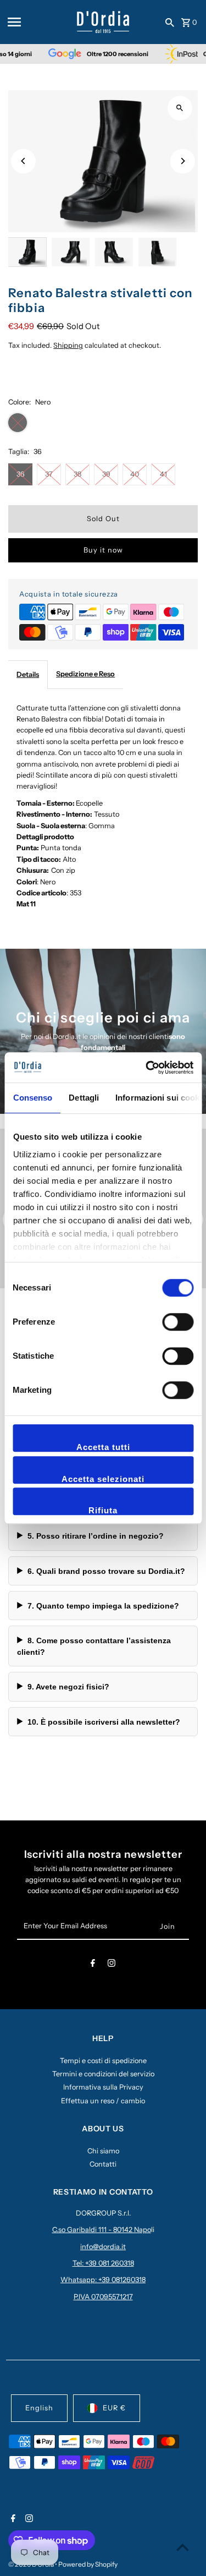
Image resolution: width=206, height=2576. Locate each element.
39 (106, 474)
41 (163, 474)
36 (21, 474)
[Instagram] (112, 1965)
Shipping (68, 345)
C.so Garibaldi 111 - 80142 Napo (102, 2230)
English (39, 2408)
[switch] (178, 1322)
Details (28, 674)
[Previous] (23, 161)
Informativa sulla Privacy (103, 2087)
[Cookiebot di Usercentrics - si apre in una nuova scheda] (147, 1068)
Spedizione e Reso (85, 674)
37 (49, 474)
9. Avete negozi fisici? (68, 1687)
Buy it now (103, 550)
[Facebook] (93, 1965)
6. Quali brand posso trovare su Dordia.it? (106, 1571)
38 (77, 474)
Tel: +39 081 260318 (103, 2263)
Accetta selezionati (103, 1479)
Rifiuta (103, 1510)
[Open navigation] (38, 22)
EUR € (114, 2408)
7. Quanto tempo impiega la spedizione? (103, 1606)
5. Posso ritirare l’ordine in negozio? (96, 1536)
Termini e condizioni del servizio (103, 2074)
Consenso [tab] (32, 1098)
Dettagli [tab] (84, 1098)
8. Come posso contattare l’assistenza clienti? (94, 1646)
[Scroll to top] (183, 2547)
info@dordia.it (103, 2247)
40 (135, 474)
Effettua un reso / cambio (103, 2101)
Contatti (103, 2164)
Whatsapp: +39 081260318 (103, 2280)
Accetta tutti (103, 1447)
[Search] (170, 22)
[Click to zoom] (180, 108)
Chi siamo (103, 2151)
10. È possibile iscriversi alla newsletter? (104, 1722)
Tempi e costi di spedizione (103, 2061)
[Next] (183, 161)
